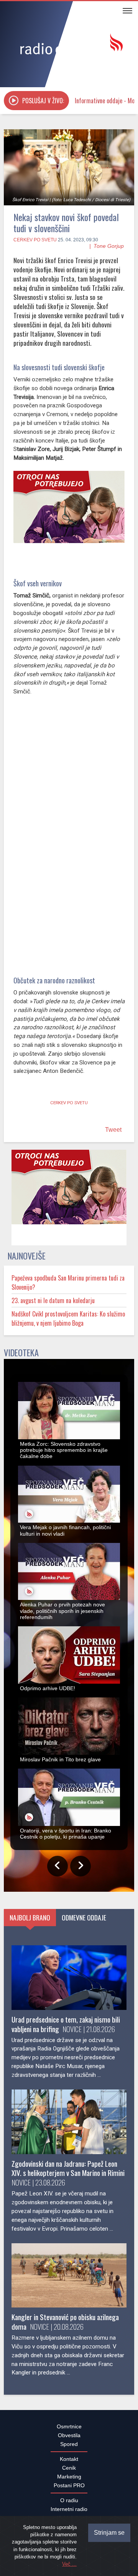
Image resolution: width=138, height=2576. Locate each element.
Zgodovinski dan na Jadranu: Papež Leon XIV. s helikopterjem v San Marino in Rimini (68, 2172)
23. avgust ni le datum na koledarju (53, 1305)
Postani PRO (69, 2490)
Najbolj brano (30, 1922)
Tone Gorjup (109, 246)
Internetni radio (69, 2513)
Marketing (69, 2481)
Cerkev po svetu (35, 240)
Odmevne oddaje (84, 1922)
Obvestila (69, 2439)
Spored (69, 2448)
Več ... (69, 2564)
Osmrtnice (69, 2431)
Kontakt (69, 2463)
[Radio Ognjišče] (69, 45)
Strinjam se (109, 2533)
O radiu (69, 2504)
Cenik (69, 2472)
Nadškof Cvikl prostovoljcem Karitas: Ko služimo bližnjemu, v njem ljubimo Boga (68, 1323)
